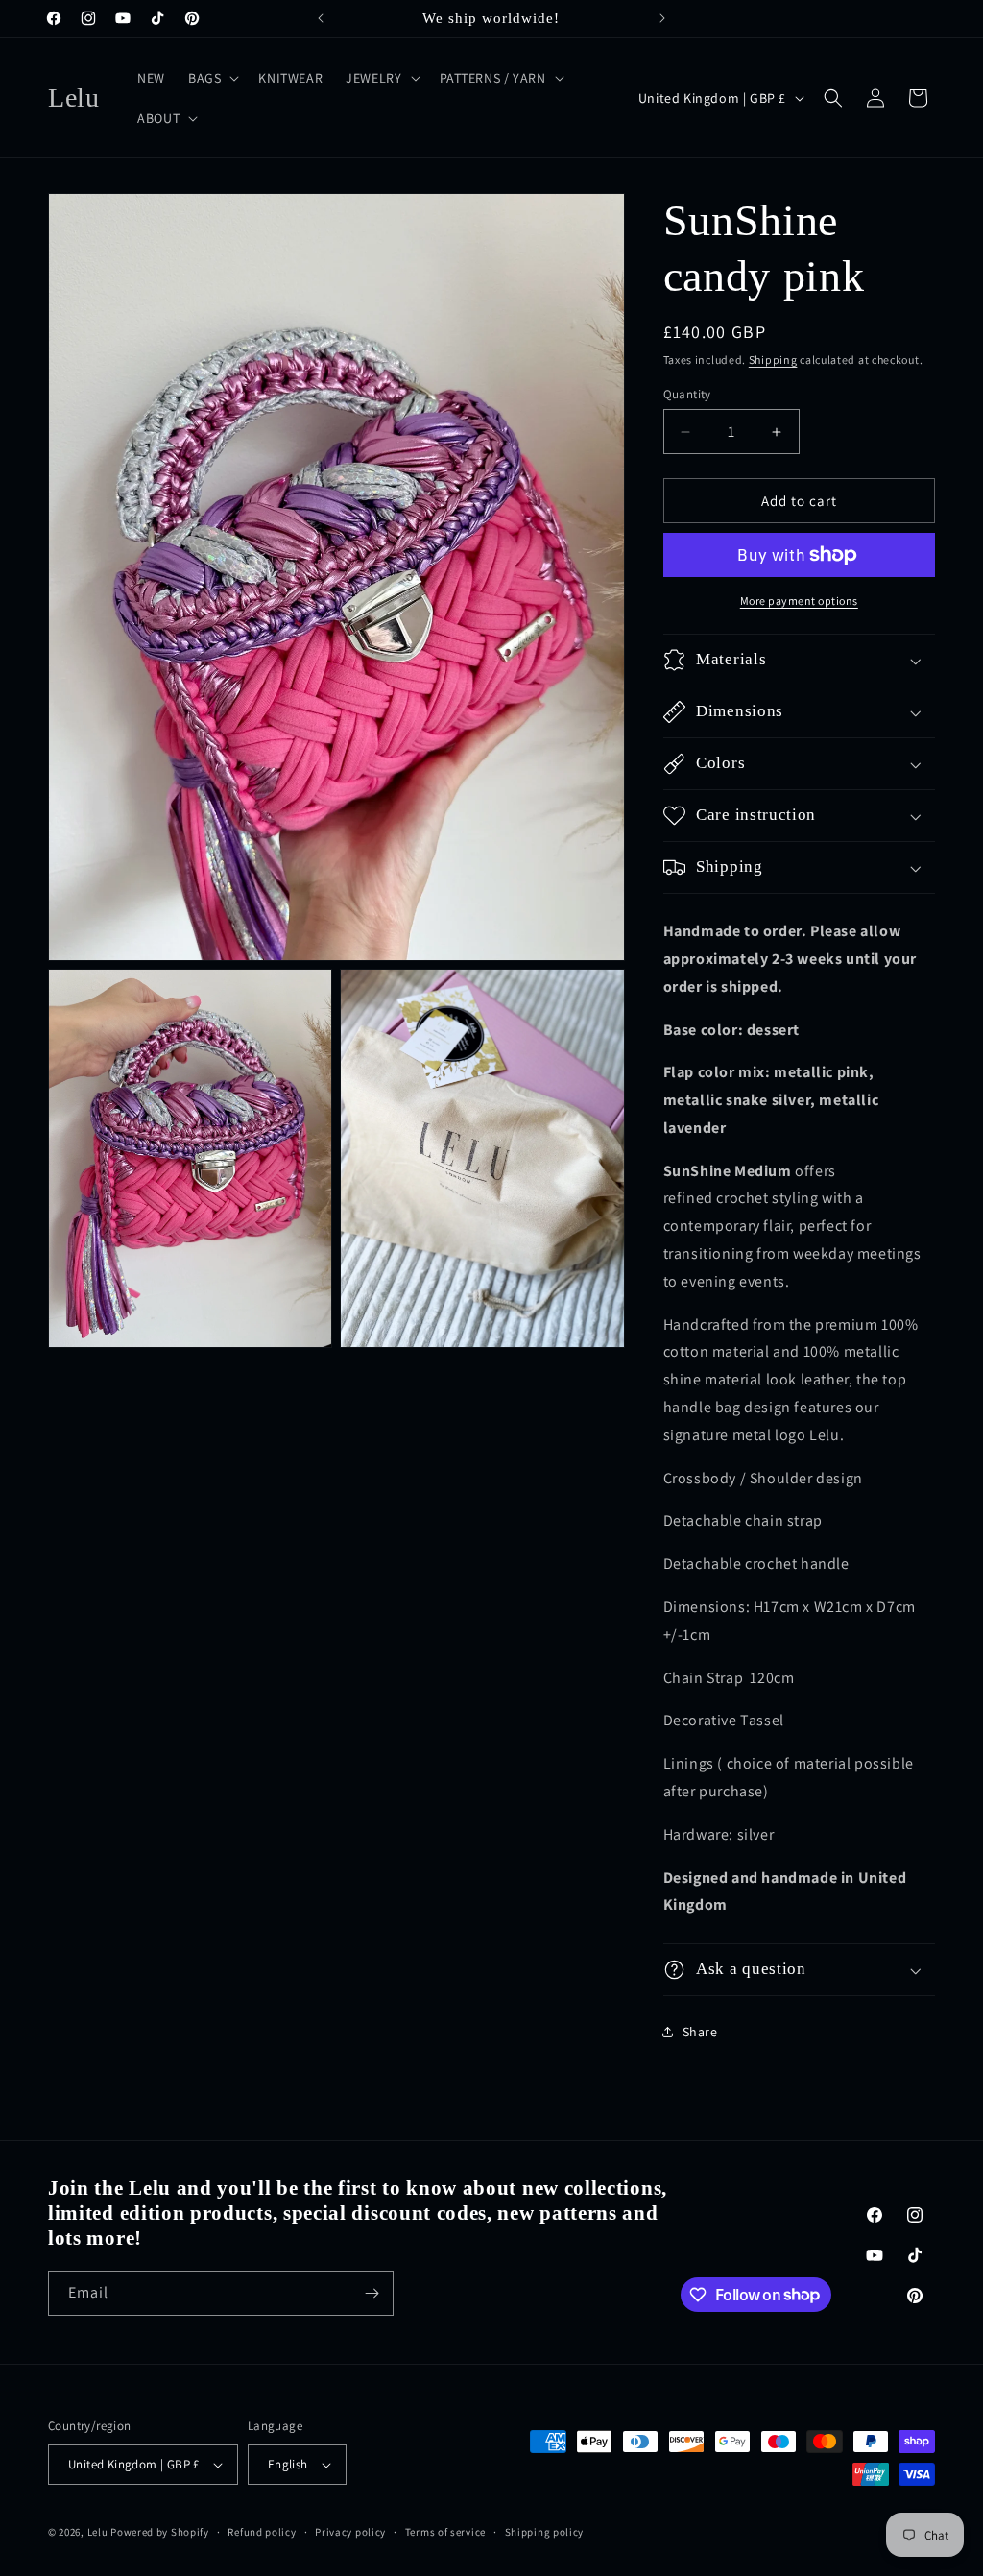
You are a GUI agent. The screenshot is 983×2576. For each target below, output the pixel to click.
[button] (212, 78)
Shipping (773, 360)
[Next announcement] (662, 18)
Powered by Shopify (160, 2532)
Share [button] (700, 2032)
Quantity (687, 394)
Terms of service (445, 2532)
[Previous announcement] (321, 18)
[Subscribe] (372, 2293)
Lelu (98, 2532)
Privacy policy (350, 2532)
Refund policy (262, 2532)
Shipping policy (545, 2532)
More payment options (799, 601)
